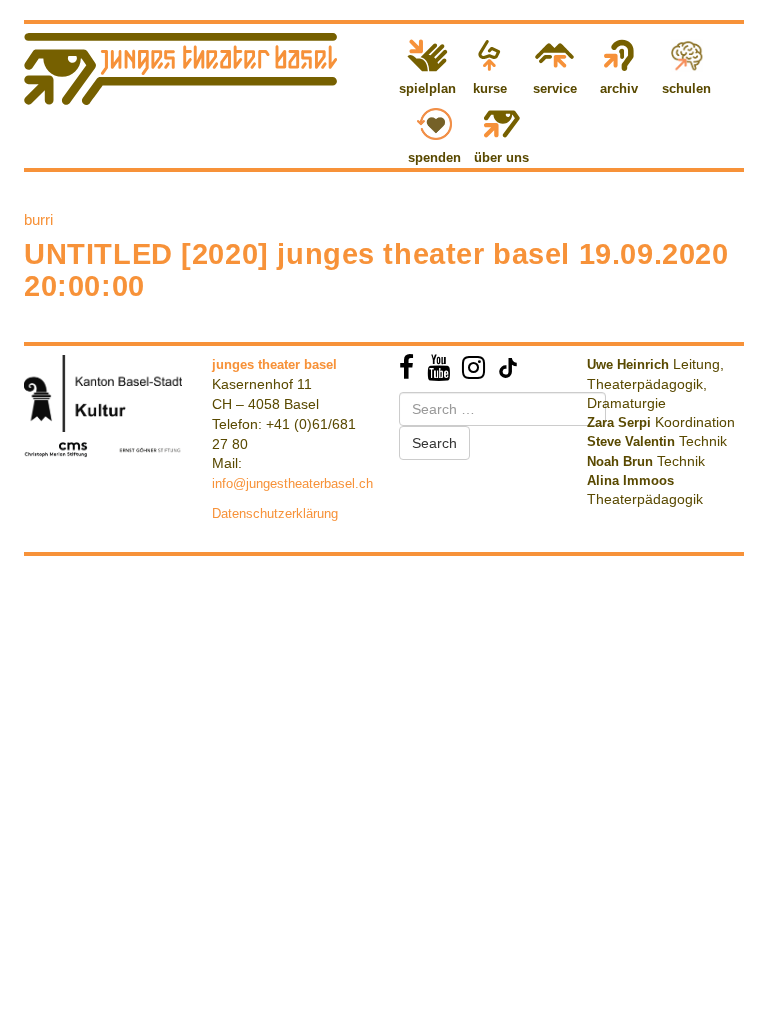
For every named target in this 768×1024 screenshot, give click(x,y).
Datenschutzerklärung (275, 513)
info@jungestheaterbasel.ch (292, 483)
